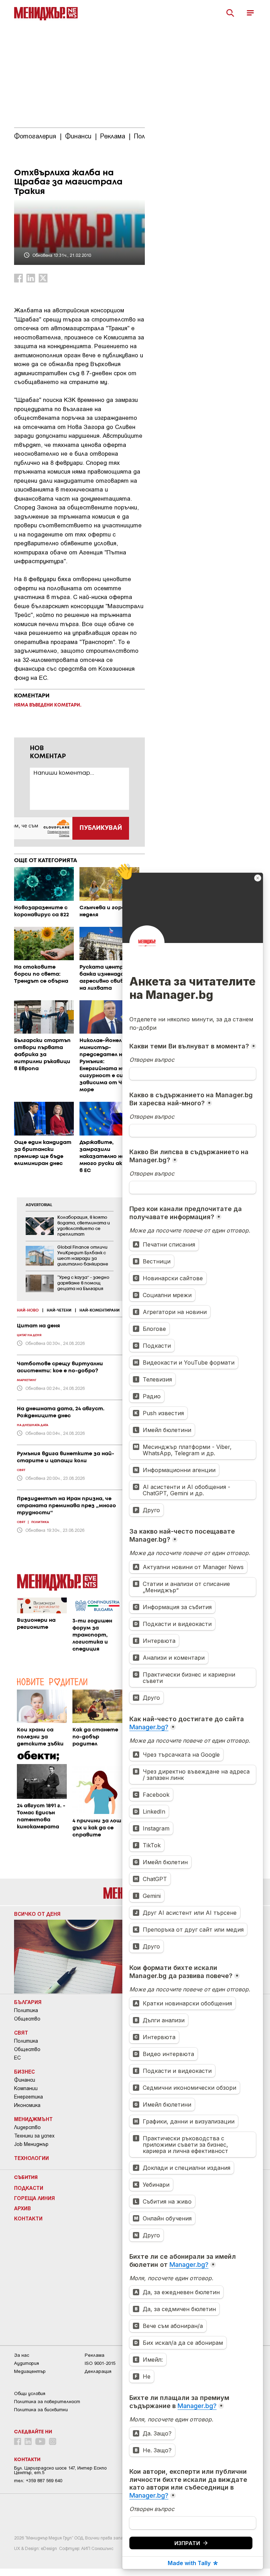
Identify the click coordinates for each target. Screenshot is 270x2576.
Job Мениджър (31, 2144)
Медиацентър (30, 2371)
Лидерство (27, 2127)
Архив (22, 2208)
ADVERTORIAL (39, 1205)
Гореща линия (34, 2198)
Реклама (95, 2355)
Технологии (31, 2158)
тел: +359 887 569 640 (38, 2481)
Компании (26, 2088)
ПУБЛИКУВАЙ (101, 828)
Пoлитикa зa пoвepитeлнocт (47, 2402)
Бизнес (24, 2071)
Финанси (25, 2080)
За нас (22, 2355)
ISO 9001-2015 (100, 2363)
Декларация (98, 2371)
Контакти (28, 2218)
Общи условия (30, 2393)
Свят (21, 2032)
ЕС (17, 2058)
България (28, 2002)
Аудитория (27, 2363)
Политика (26, 2010)
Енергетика (28, 2097)
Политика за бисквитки (41, 2410)
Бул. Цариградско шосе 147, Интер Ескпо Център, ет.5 (60, 2470)
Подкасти (29, 2188)
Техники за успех (34, 2136)
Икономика (27, 2105)
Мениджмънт (33, 2119)
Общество (27, 2019)
